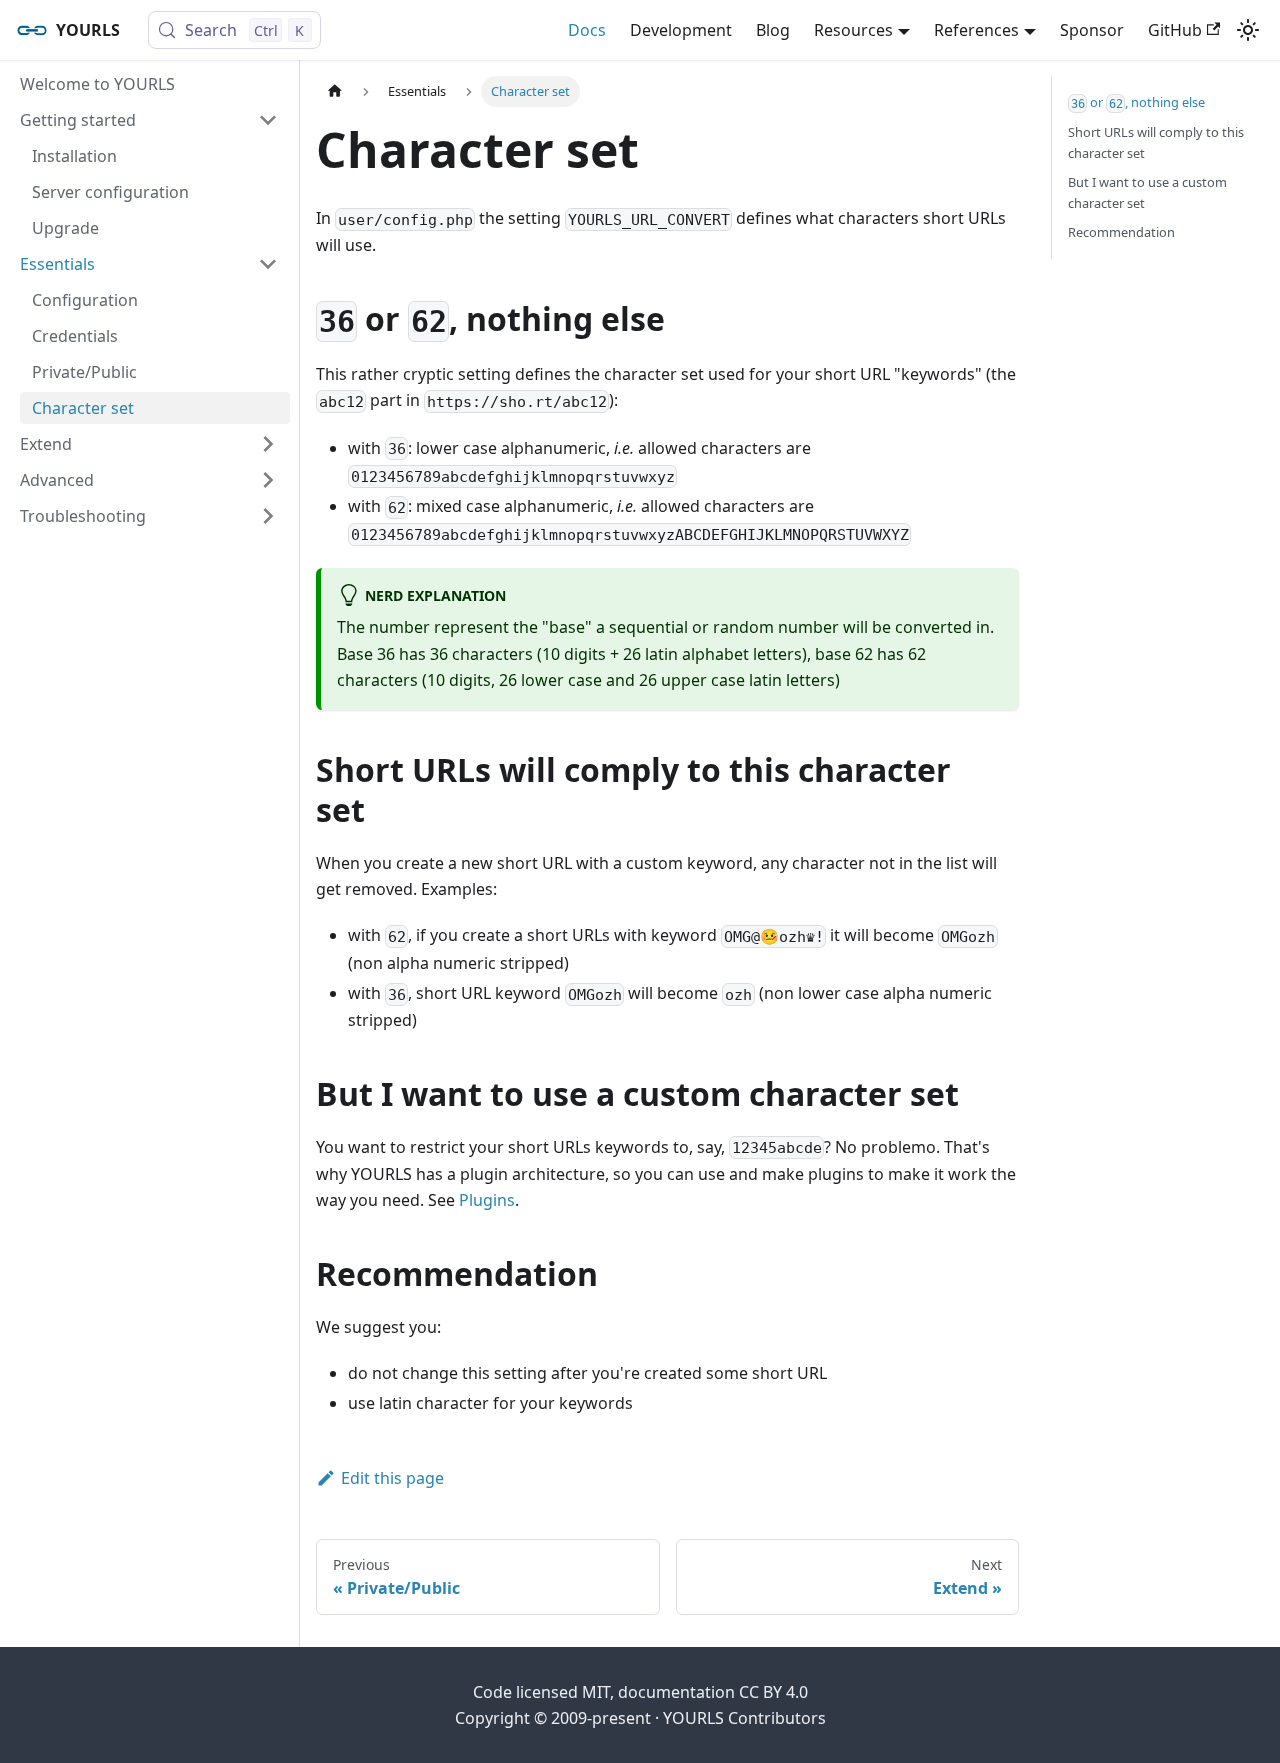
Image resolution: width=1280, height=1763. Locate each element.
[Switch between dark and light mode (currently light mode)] (1248, 30)
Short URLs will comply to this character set (1156, 142)
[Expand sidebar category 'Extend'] (268, 444)
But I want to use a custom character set (1147, 192)
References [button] (976, 30)
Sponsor (1092, 30)
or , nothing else (1138, 102)
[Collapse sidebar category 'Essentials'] (268, 264)
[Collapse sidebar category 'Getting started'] (268, 120)
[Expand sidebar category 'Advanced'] (268, 480)
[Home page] (335, 91)
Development (681, 30)
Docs (587, 30)
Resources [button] (853, 30)
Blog (773, 30)
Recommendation (1121, 232)
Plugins (487, 1200)
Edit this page (392, 1478)
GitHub (1175, 30)
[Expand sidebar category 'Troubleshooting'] (268, 516)
